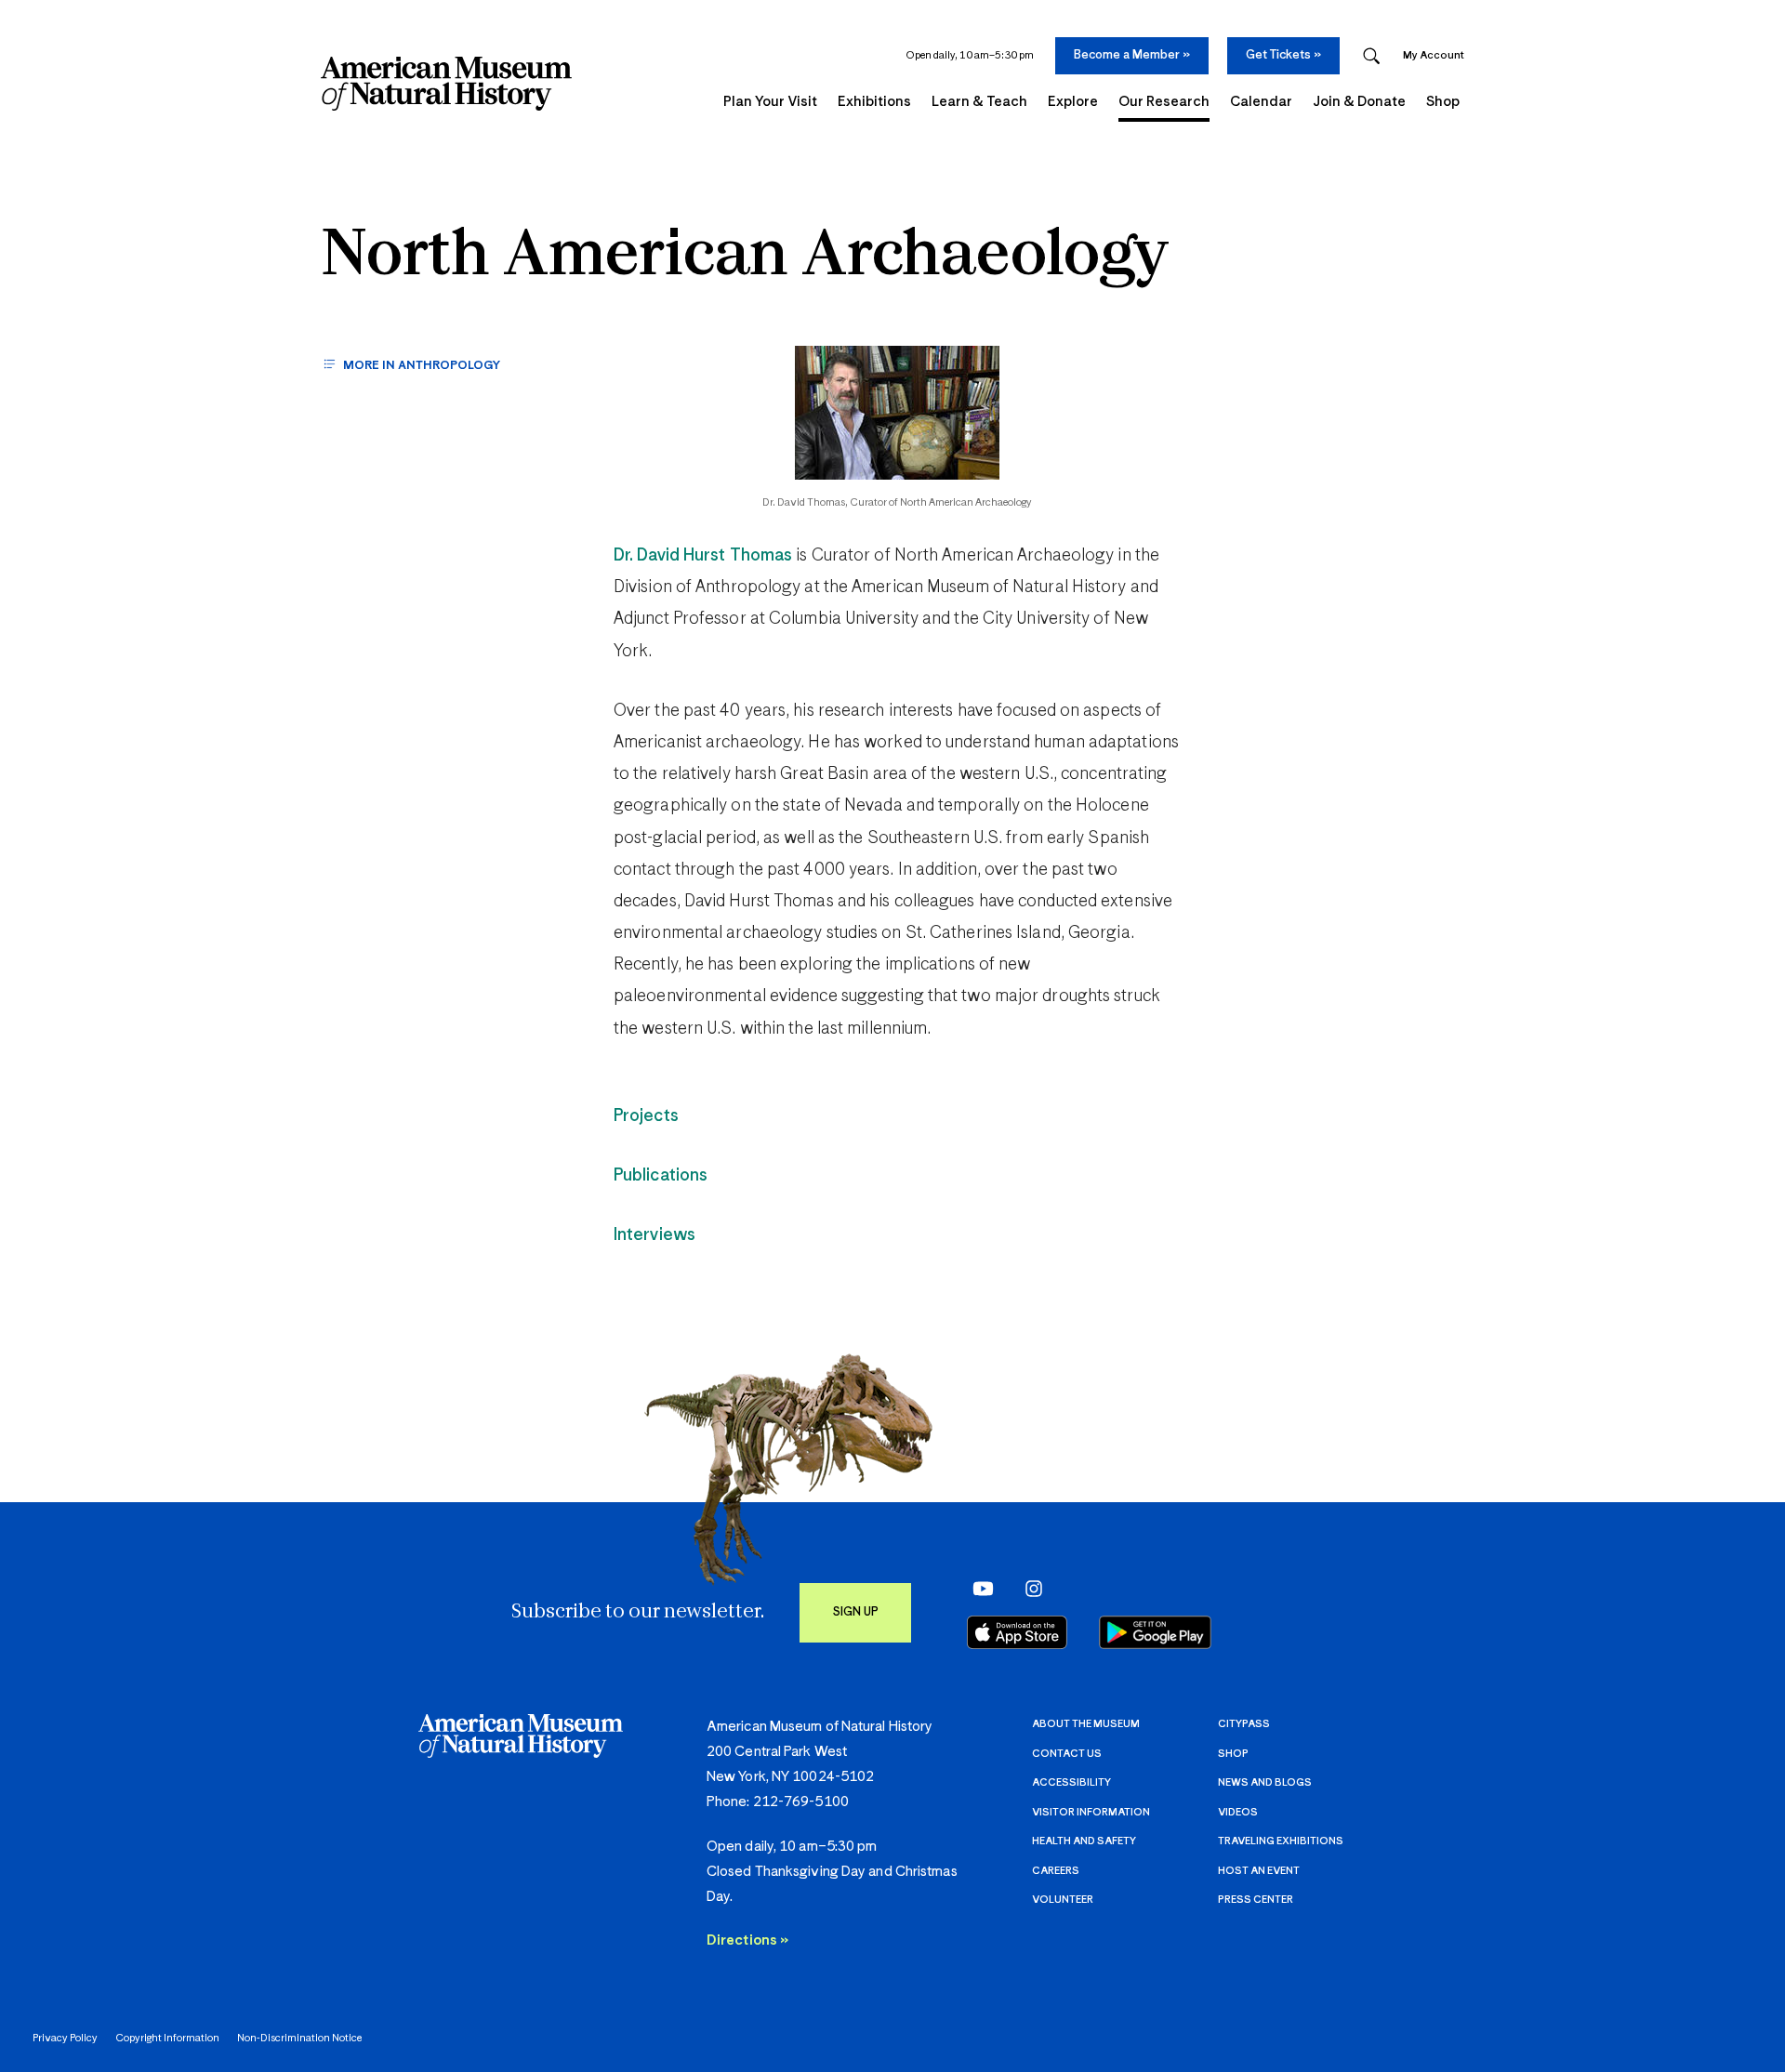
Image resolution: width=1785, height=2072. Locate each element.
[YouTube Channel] (978, 1588)
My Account (1434, 55)
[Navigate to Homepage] (446, 84)
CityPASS (1244, 1724)
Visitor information (1091, 1812)
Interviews (654, 1235)
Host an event (1259, 1871)
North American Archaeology (745, 257)
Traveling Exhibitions (1281, 1841)
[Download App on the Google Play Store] (1155, 1632)
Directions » (747, 1940)
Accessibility (1071, 1782)
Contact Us (1067, 1754)
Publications (661, 1176)
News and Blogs (1265, 1782)
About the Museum (1086, 1724)
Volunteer (1063, 1900)
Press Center (1256, 1900)
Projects (646, 1116)
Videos (1238, 1812)
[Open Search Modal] (1371, 56)
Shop (1233, 1754)
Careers (1056, 1871)
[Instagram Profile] (1028, 1588)
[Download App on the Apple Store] (1017, 1632)
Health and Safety (1084, 1841)
